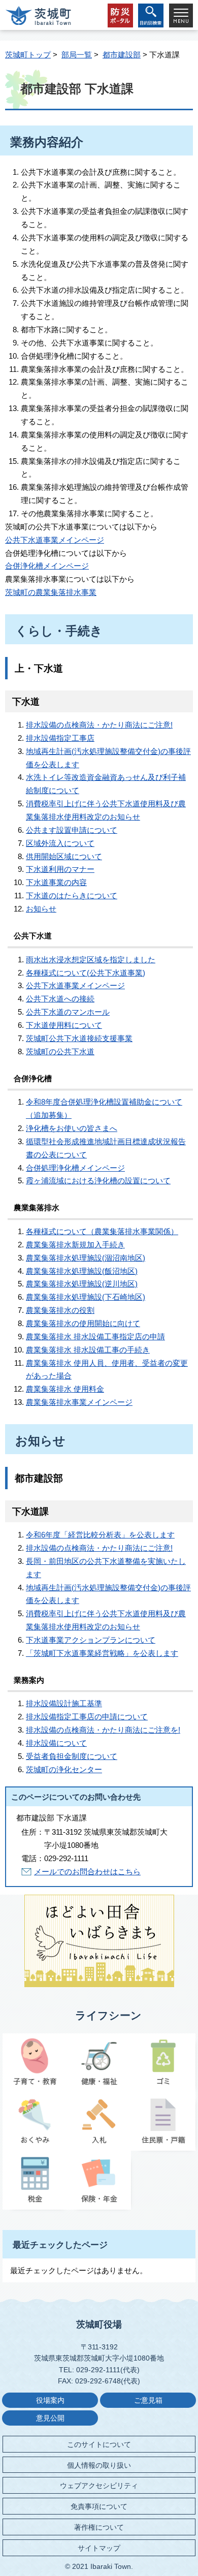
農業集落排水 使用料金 (65, 1389)
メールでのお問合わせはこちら (87, 1872)
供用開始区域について (64, 856)
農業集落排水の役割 (60, 1310)
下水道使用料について (64, 1025)
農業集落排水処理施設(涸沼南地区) (86, 1258)
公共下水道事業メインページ (55, 540)
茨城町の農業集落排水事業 (51, 592)
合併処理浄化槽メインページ (75, 1168)
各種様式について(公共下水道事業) (86, 973)
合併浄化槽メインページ (47, 566)
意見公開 (50, 2418)
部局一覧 (77, 55)
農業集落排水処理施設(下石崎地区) (86, 1297)
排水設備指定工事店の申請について (87, 1717)
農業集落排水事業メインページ (79, 1402)
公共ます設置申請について (72, 830)
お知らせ (41, 909)
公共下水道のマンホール (68, 1012)
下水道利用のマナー (60, 869)
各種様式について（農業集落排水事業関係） (102, 1231)
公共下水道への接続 (60, 999)
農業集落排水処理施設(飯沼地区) (82, 1271)
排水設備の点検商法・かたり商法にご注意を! (103, 1730)
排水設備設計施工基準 (64, 1703)
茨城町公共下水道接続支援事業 (79, 1038)
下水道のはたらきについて (72, 896)
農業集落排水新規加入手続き (75, 1245)
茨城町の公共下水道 (60, 1051)
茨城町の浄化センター (64, 1769)
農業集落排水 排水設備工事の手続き (88, 1350)
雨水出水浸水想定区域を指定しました (91, 960)
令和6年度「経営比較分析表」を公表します (100, 1535)
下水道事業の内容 (56, 882)
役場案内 (50, 2400)
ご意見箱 (148, 2400)
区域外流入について (60, 843)
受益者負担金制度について (72, 1756)
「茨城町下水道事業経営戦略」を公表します (102, 1653)
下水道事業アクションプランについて (91, 1640)
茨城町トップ (28, 55)
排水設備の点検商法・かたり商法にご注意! (99, 725)
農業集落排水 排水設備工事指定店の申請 (95, 1337)
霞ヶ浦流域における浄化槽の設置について (98, 1181)
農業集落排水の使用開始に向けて (83, 1323)
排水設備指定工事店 (60, 738)
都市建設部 (122, 55)
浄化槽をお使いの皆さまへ (72, 1128)
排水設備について (56, 1743)
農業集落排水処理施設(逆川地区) (82, 1284)
